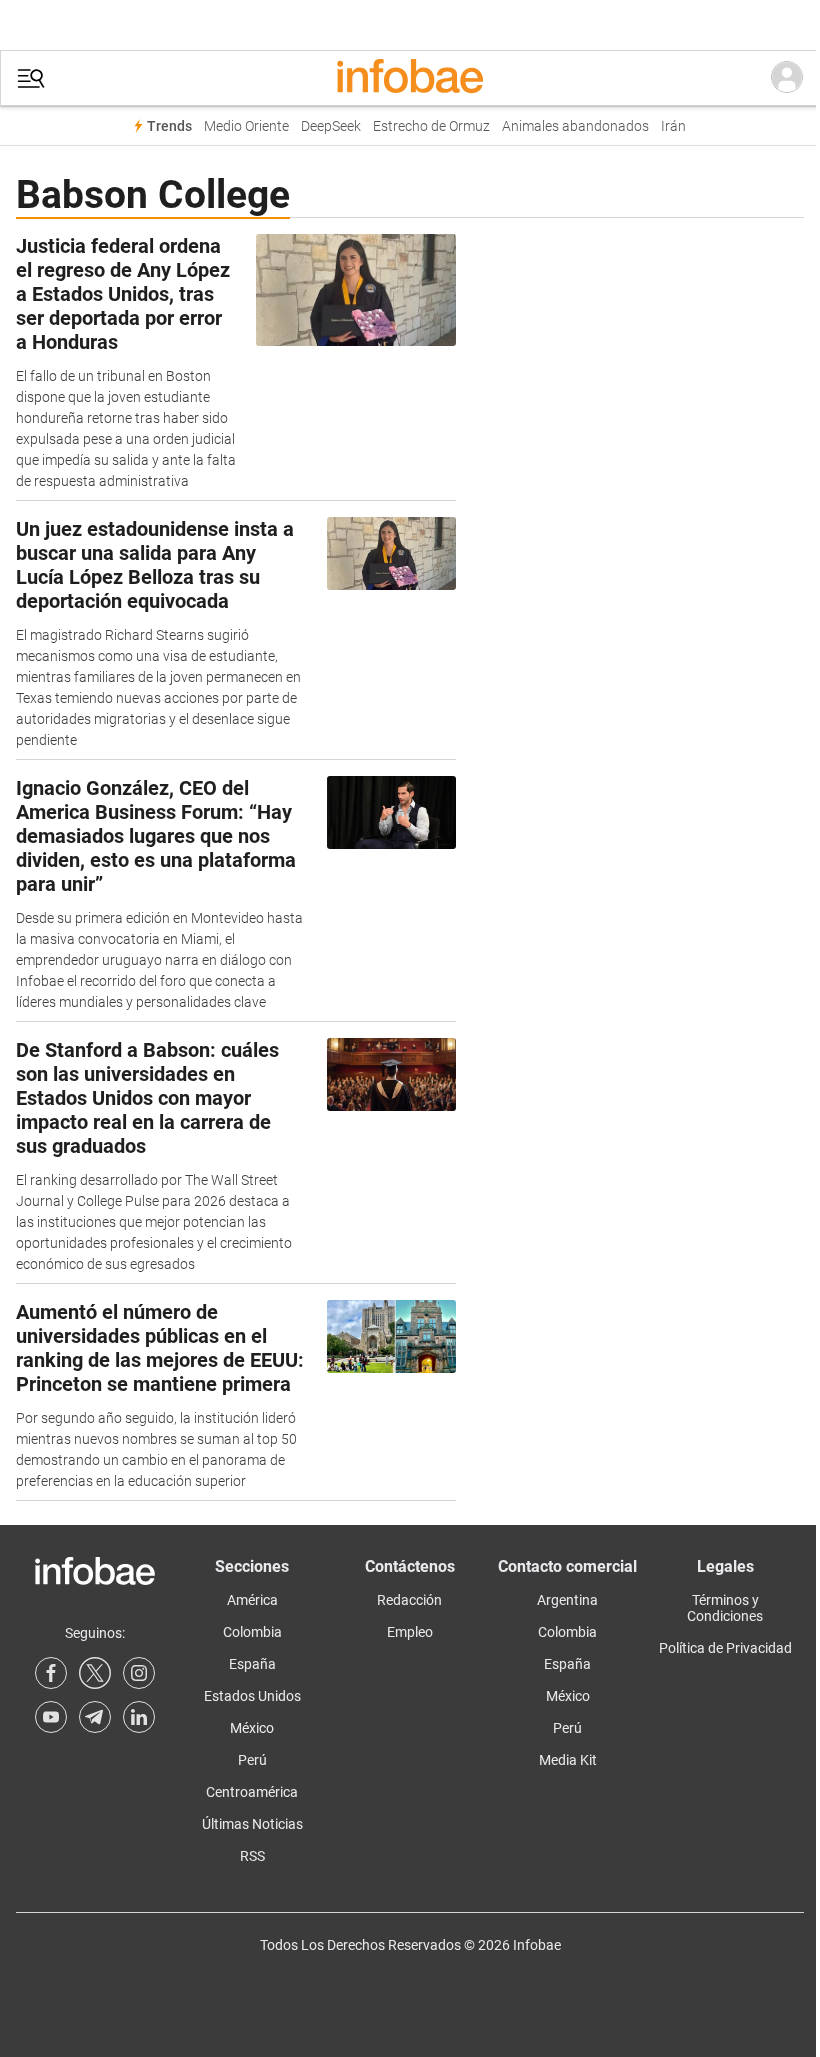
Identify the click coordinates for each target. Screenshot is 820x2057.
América (252, 1600)
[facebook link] (51, 1673)
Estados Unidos (252, 1696)
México (252, 1728)
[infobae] (410, 78)
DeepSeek (331, 126)
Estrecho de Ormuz (431, 126)
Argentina (567, 1600)
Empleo (410, 1632)
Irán (673, 126)
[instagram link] (139, 1673)
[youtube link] (51, 1717)
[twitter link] (95, 1673)
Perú (252, 1760)
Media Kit (568, 1760)
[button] (31, 78)
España (252, 1664)
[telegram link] (95, 1717)
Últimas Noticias (252, 1824)
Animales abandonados (575, 126)
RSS (252, 1856)
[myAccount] (787, 78)
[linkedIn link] (139, 1717)
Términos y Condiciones (725, 1608)
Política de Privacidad (725, 1648)
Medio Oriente (246, 126)
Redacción (409, 1600)
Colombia (252, 1632)
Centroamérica (252, 1792)
